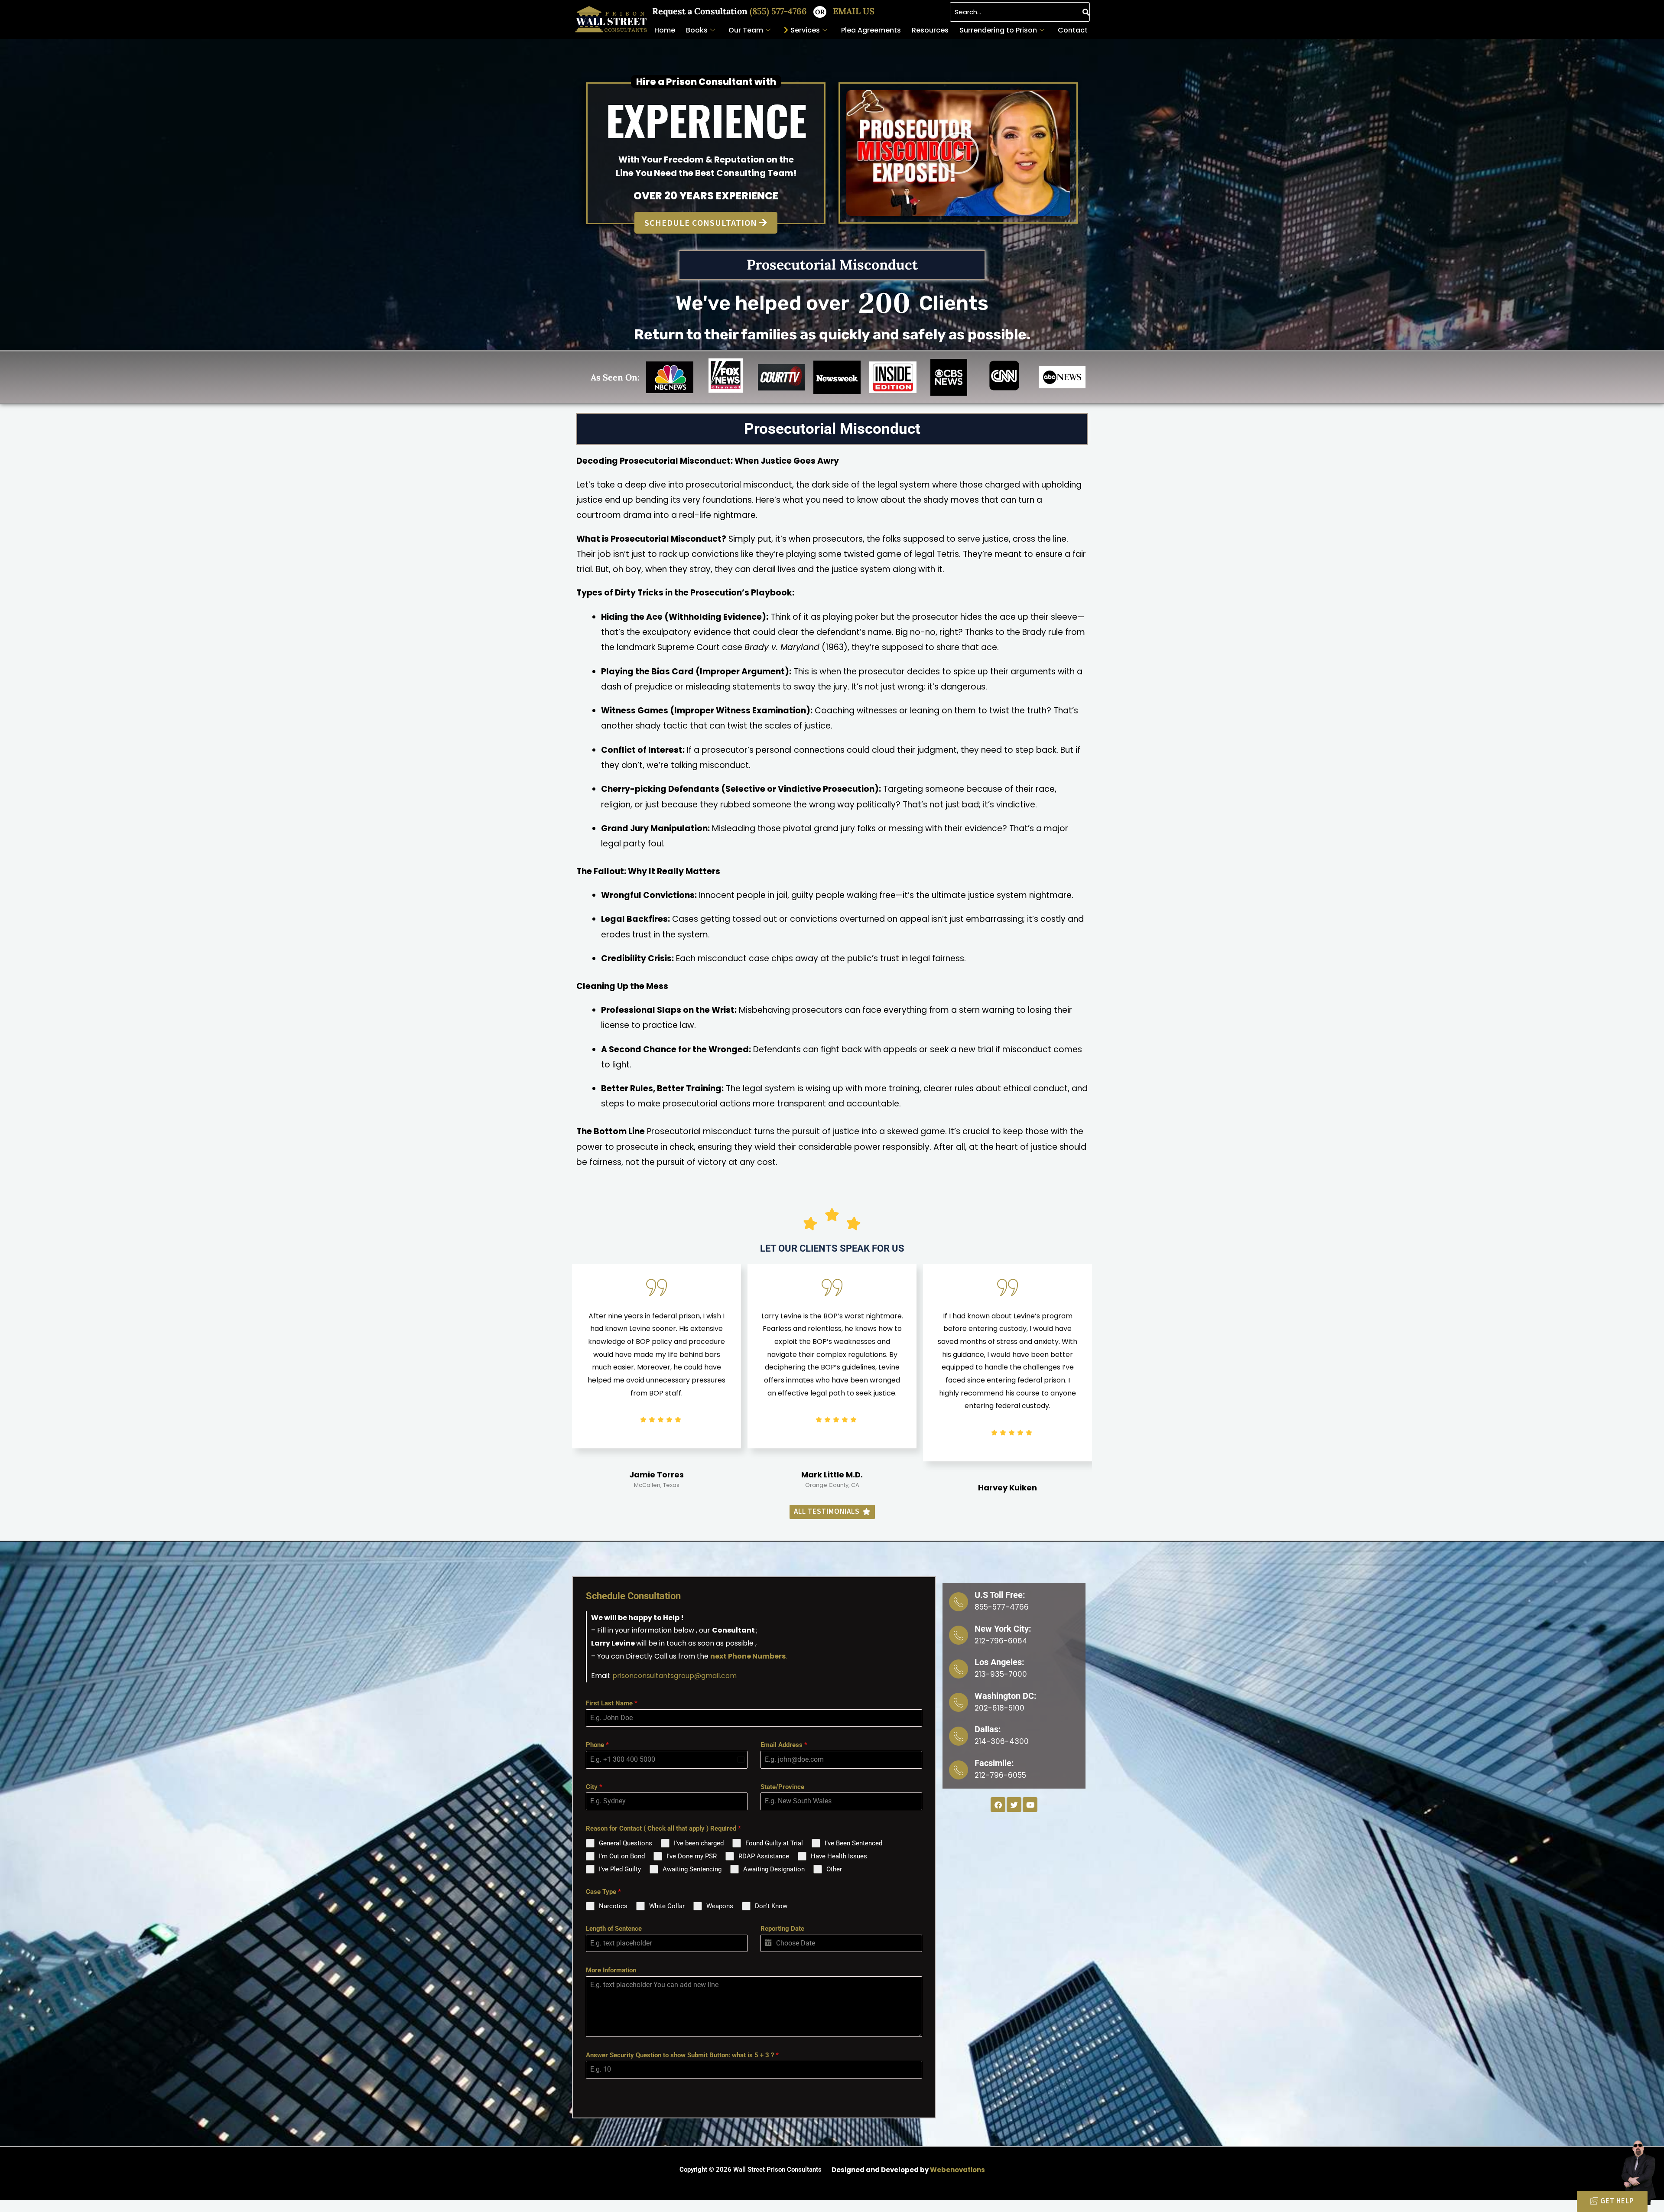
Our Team (746, 30)
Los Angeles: (999, 1662)
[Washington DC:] (959, 1702)
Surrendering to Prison (998, 30)
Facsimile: (994, 1763)
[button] (958, 153)
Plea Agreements (871, 30)
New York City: (1003, 1629)
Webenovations (957, 2170)
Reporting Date (782, 1929)
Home (665, 30)
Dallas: (988, 1729)
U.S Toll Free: (1000, 1595)
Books (697, 30)
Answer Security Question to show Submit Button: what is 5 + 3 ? (682, 2055)
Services (805, 30)
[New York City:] (959, 1635)
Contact (1073, 30)
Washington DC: (1006, 1696)
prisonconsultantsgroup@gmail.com (674, 1676)
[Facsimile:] (959, 1770)
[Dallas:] (959, 1736)
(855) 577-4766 (779, 11)
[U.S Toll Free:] (959, 1602)
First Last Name (612, 1703)
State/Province (782, 1787)
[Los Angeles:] (959, 1669)
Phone (597, 1745)
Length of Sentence (614, 1929)
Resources (930, 30)
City (594, 1787)
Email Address (784, 1745)
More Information (611, 1970)
